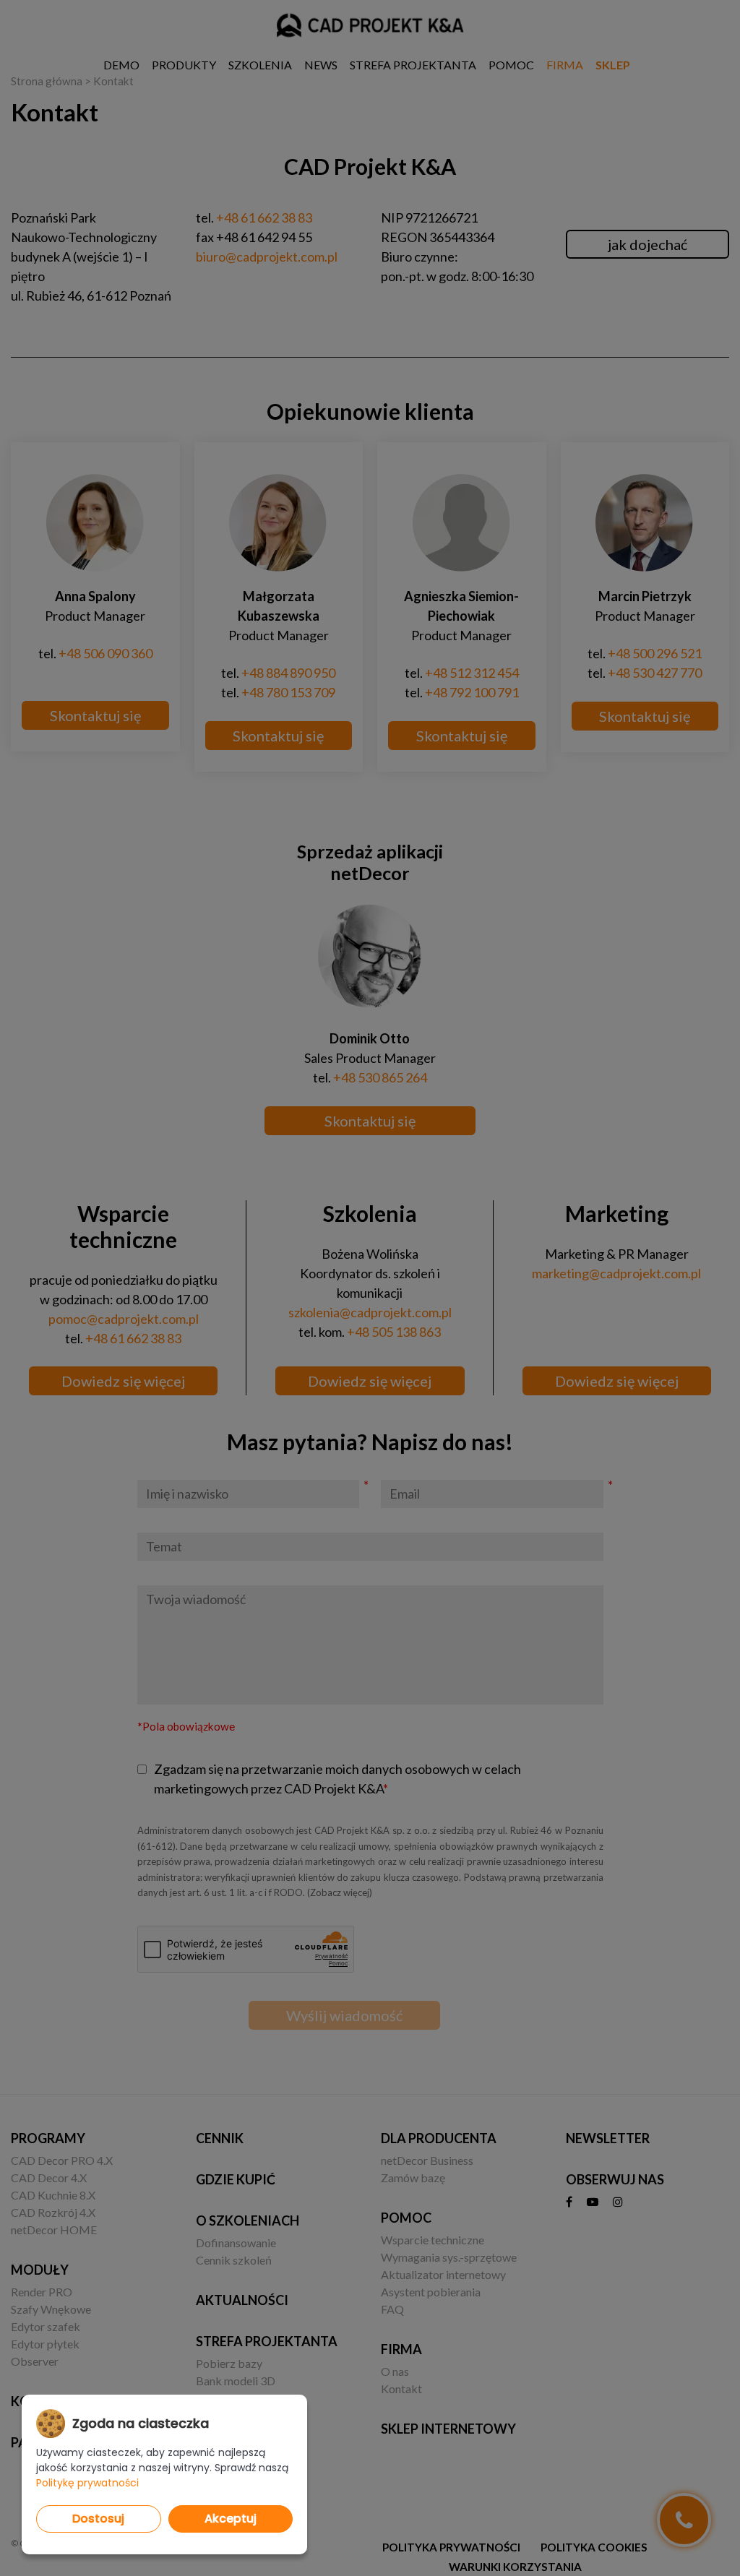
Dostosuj (98, 2519)
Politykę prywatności (87, 2483)
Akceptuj (231, 2519)
